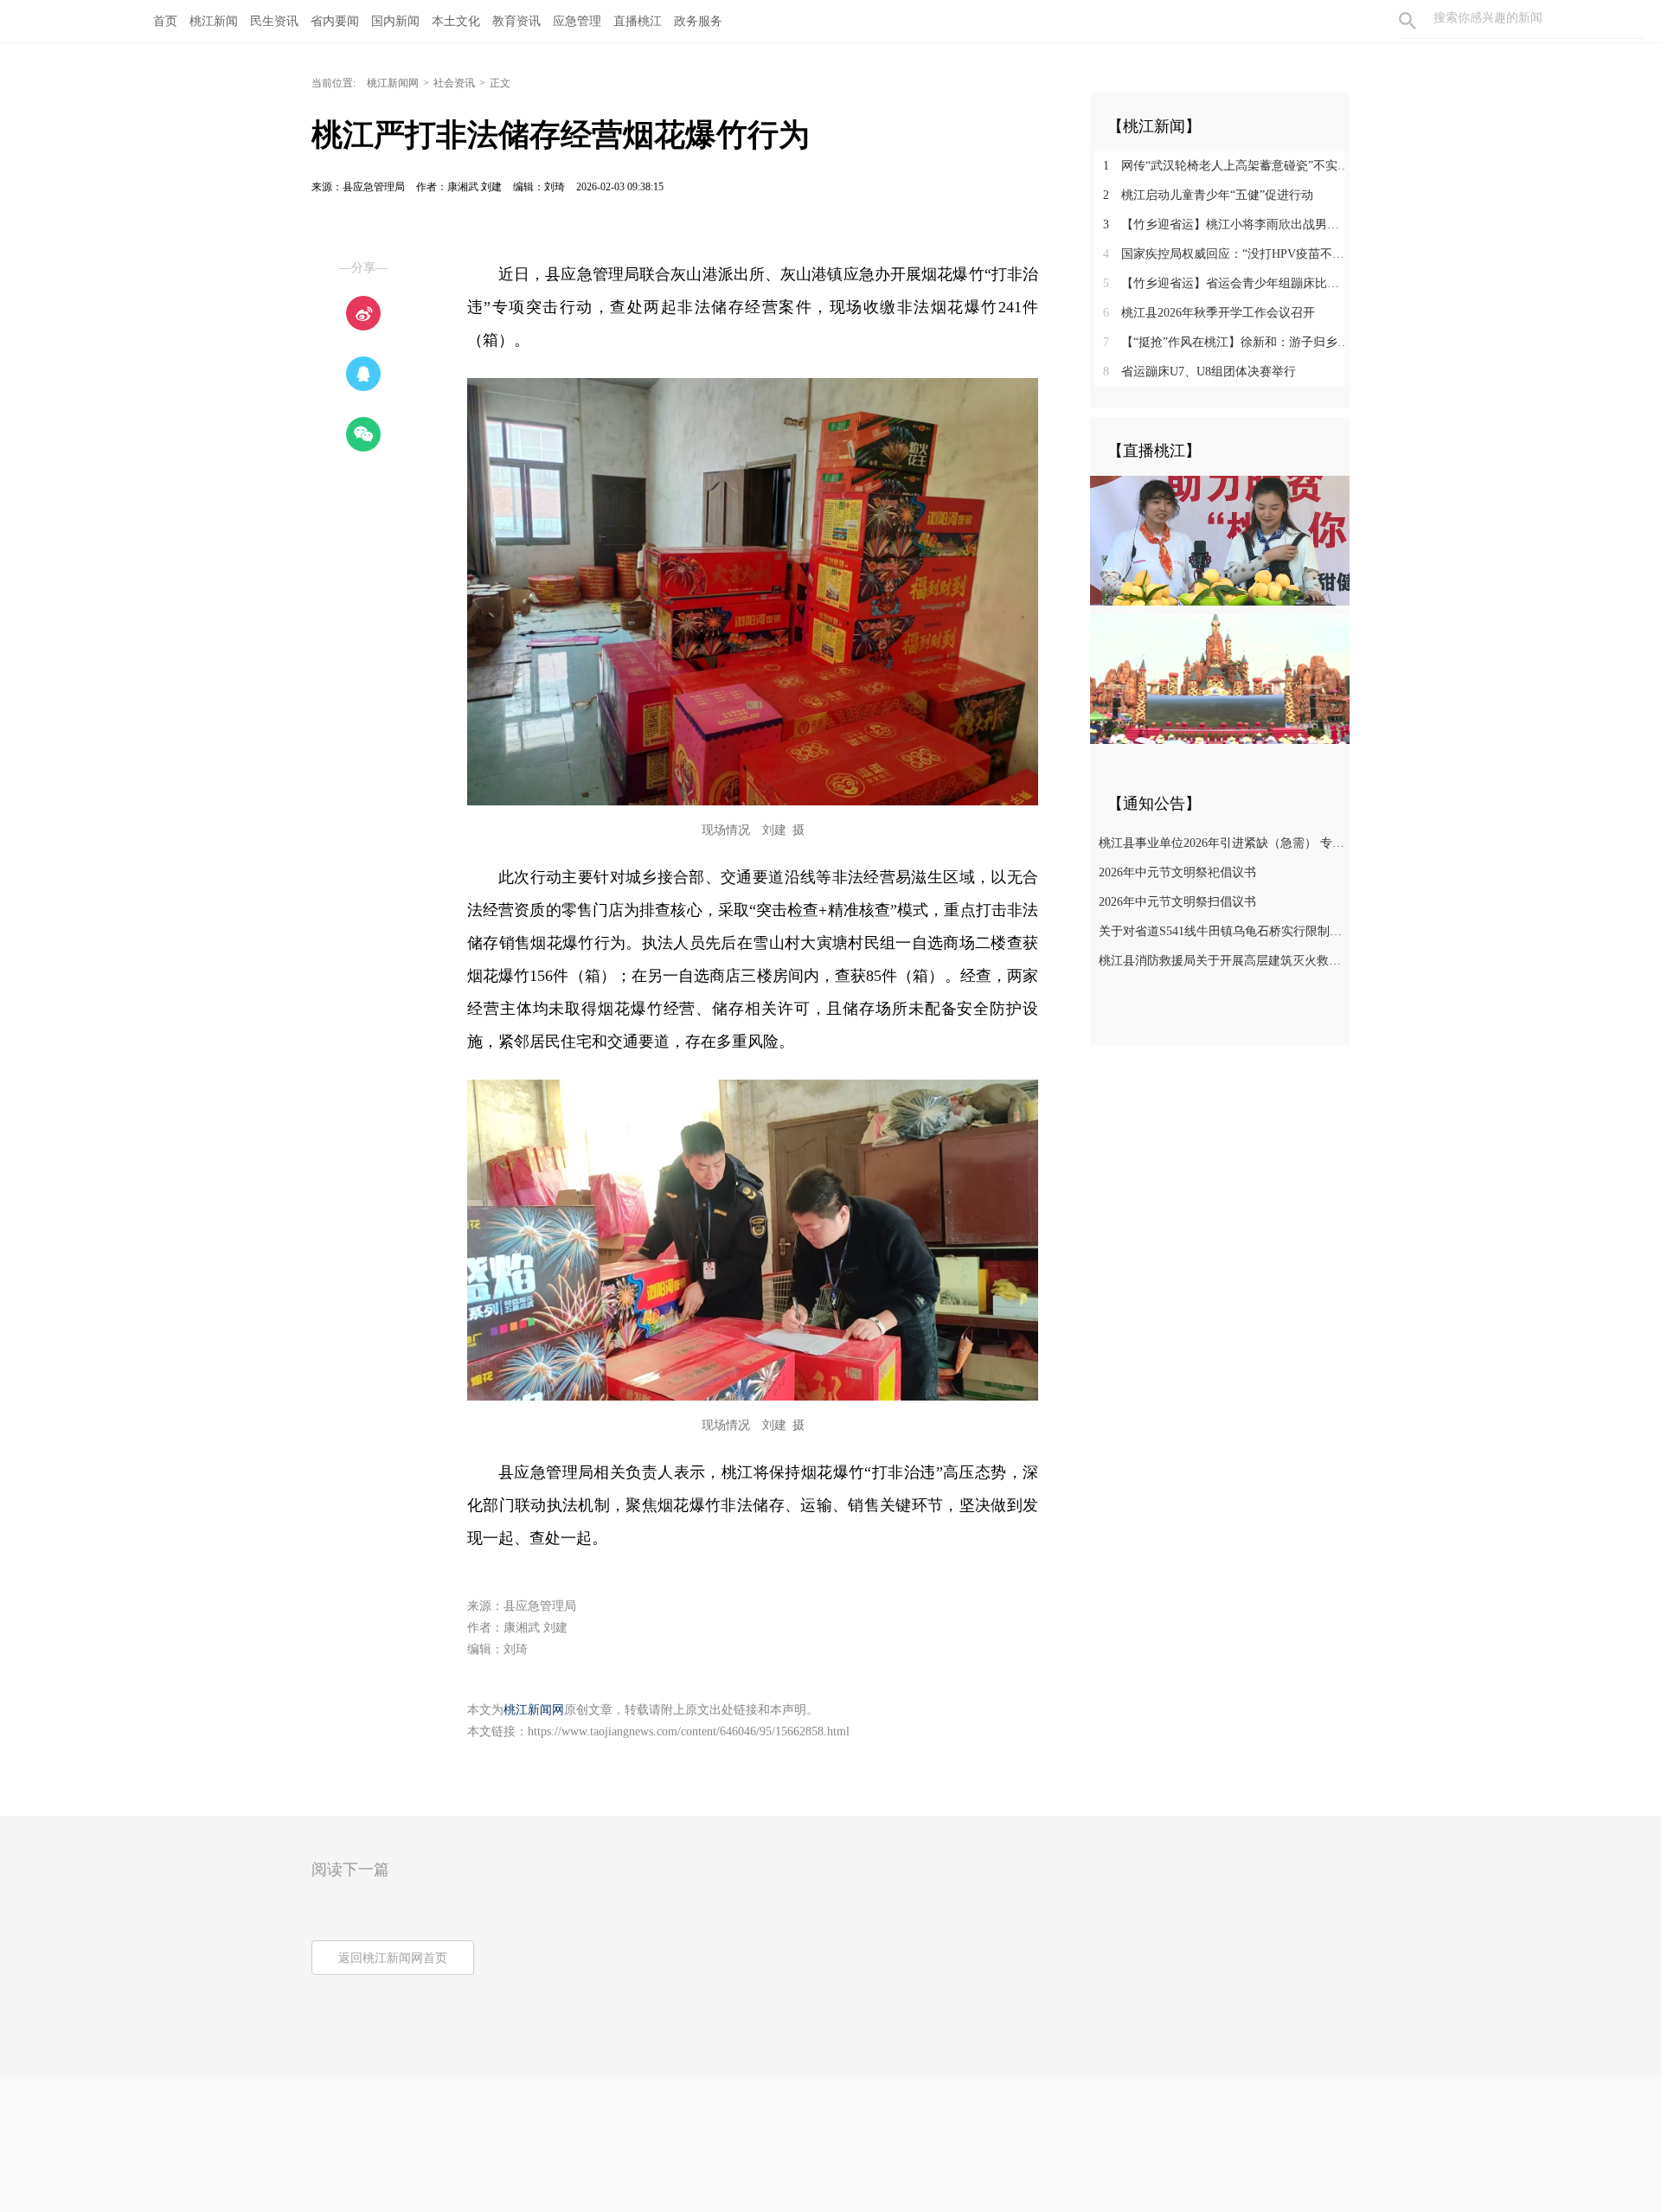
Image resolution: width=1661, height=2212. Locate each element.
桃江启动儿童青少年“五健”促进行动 (1208, 195)
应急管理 (577, 21)
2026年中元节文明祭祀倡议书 (1177, 872)
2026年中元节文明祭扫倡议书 (1177, 902)
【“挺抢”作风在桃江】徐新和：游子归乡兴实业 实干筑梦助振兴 (1226, 342)
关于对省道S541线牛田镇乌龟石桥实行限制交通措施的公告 (1222, 931)
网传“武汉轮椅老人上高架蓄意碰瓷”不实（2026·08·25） (1226, 166)
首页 (165, 21)
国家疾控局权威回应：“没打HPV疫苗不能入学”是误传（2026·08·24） (1226, 254)
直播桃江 (638, 21)
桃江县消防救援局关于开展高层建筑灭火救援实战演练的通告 (1222, 961)
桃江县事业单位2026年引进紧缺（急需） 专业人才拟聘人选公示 (1222, 843)
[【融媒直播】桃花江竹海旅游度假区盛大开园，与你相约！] (1220, 678)
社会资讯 (454, 83)
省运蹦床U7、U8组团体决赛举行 (1199, 372)
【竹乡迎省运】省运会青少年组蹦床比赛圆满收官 (1226, 283)
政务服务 (698, 21)
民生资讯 (274, 21)
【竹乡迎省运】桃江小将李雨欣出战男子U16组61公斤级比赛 (1226, 224)
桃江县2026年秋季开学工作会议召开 (1209, 313)
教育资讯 (516, 21)
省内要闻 (335, 21)
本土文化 (456, 21)
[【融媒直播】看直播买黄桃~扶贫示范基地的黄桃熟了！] (1220, 540)
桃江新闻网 (393, 83)
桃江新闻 (214, 21)
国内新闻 (395, 21)
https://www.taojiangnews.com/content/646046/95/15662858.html (689, 1731)
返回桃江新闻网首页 (393, 1958)
